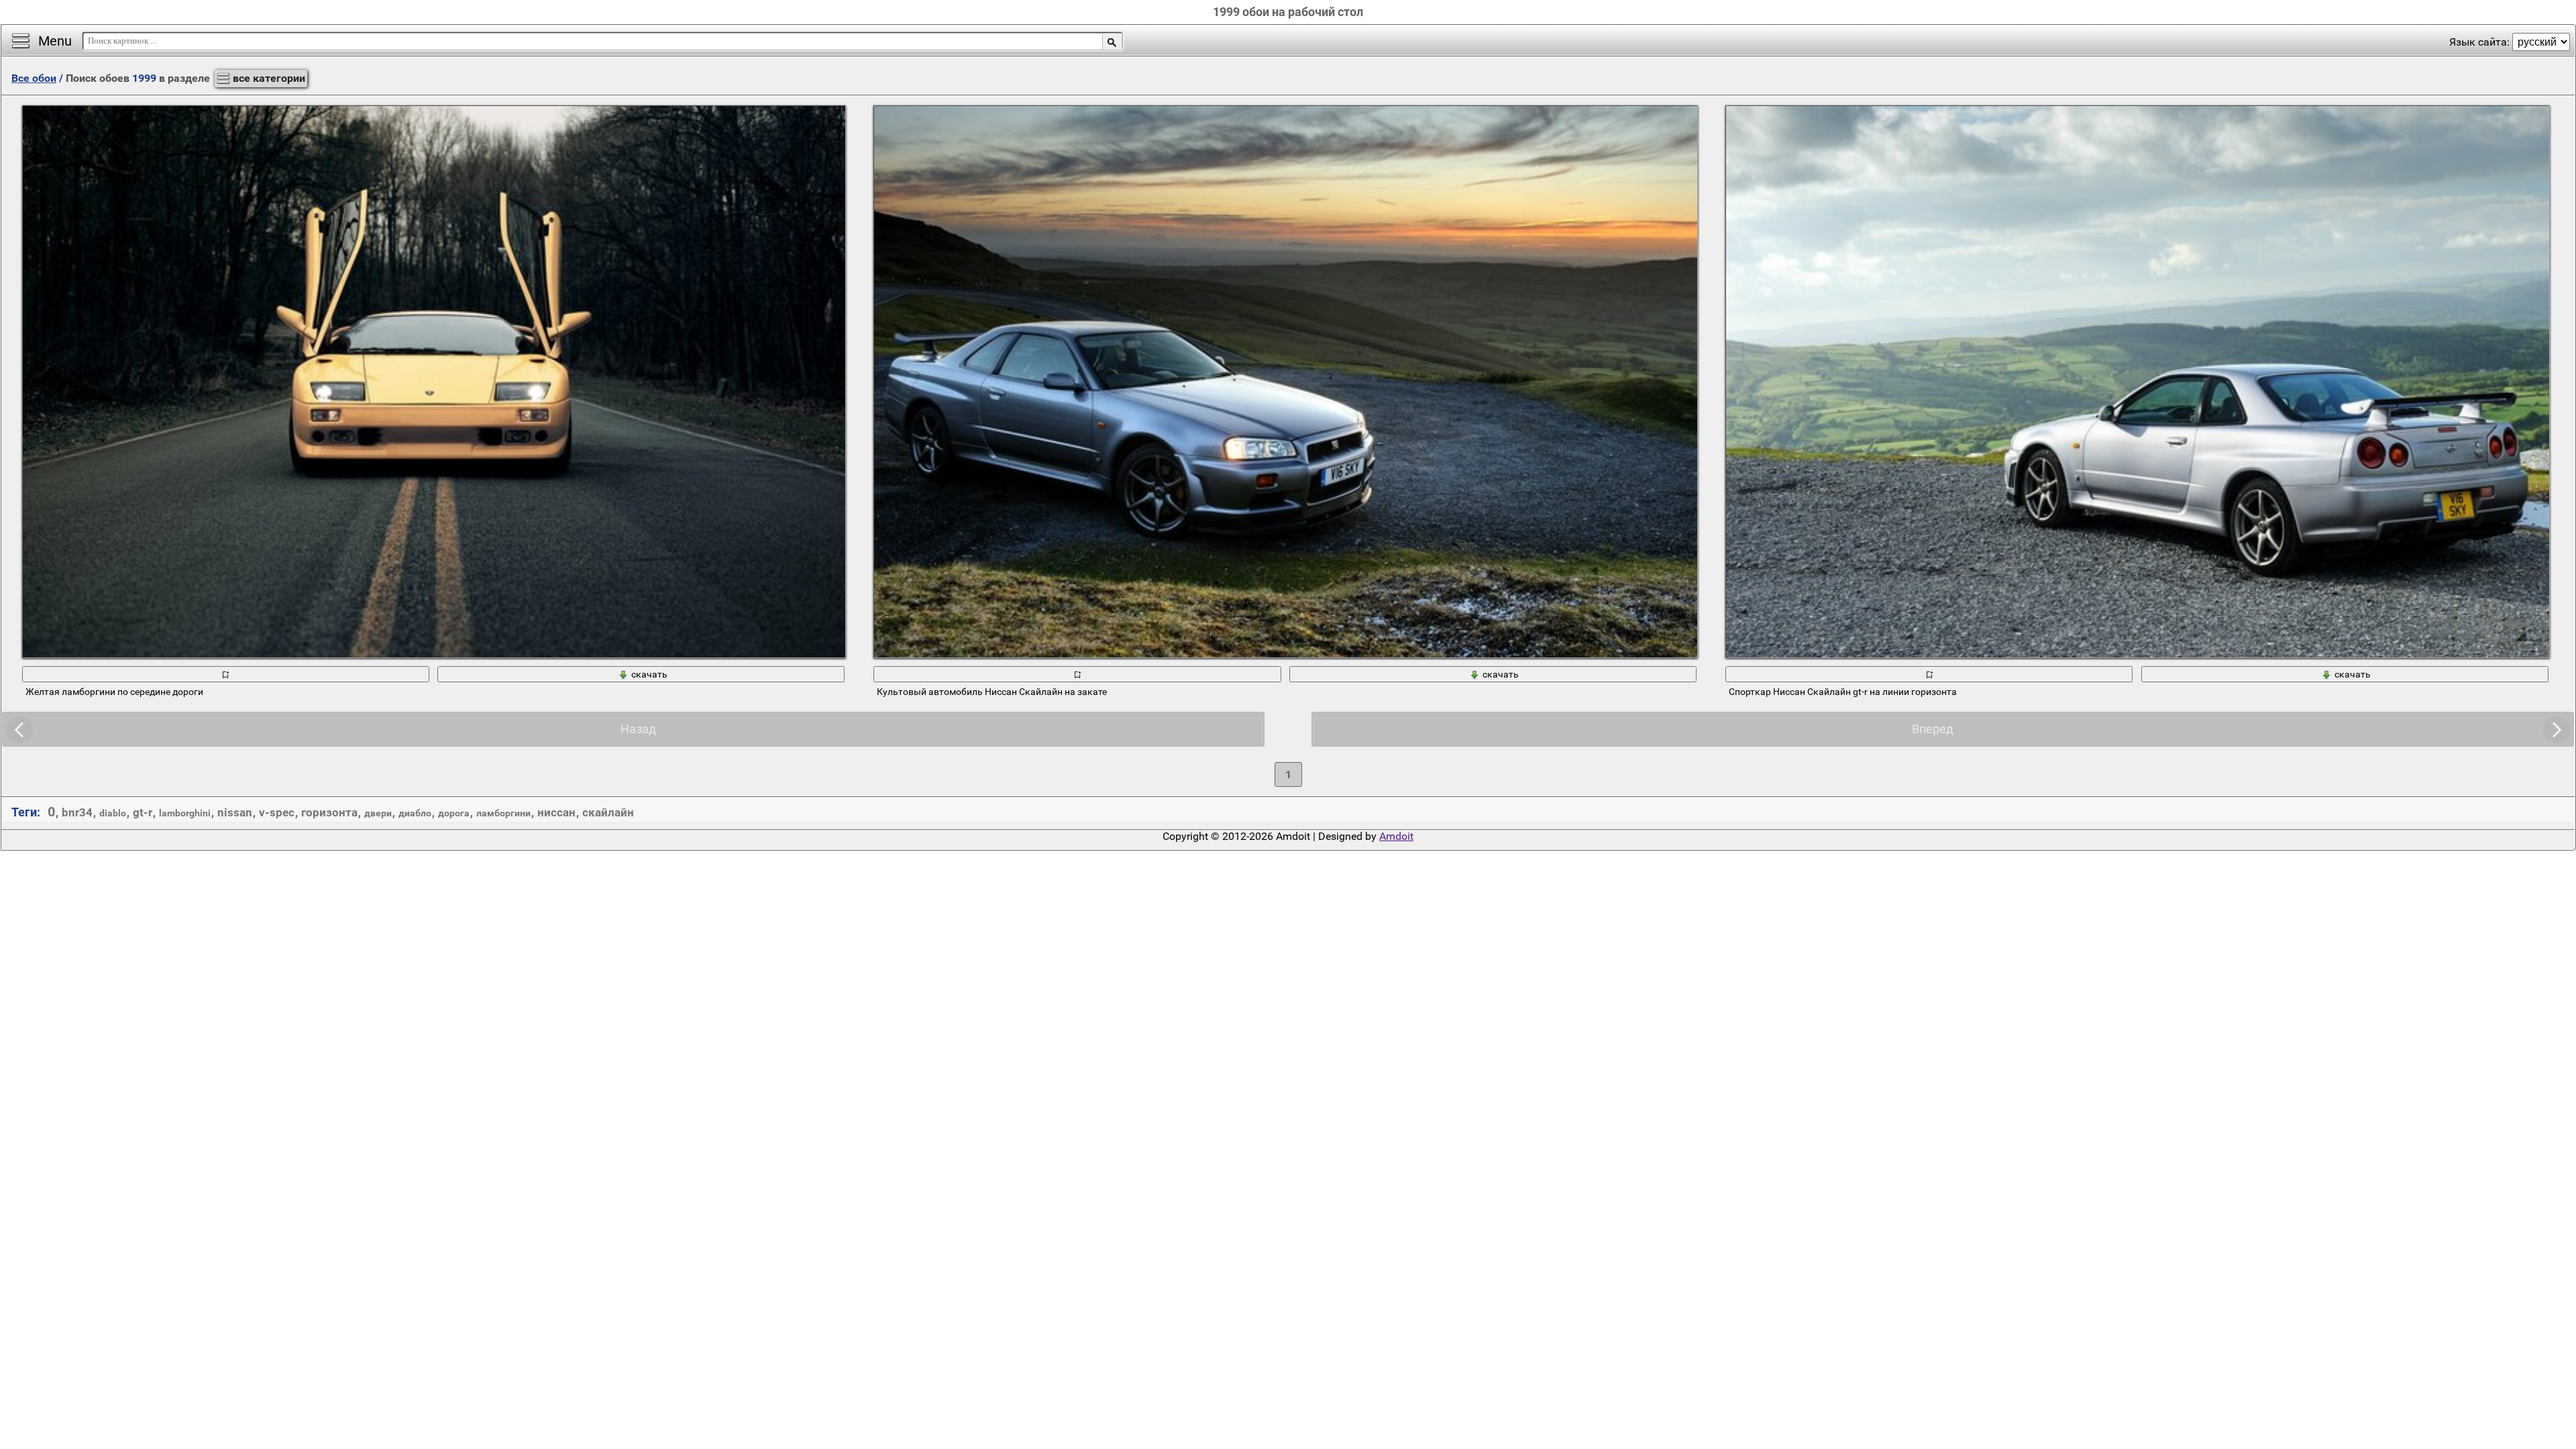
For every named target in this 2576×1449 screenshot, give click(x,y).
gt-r (143, 812)
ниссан (556, 812)
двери (378, 813)
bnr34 (77, 812)
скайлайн (608, 812)
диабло (415, 813)
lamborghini (185, 813)
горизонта (329, 812)
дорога (454, 813)
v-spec (277, 812)
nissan (235, 812)
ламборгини (503, 813)
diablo (113, 813)
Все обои (34, 78)
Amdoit (1396, 836)
